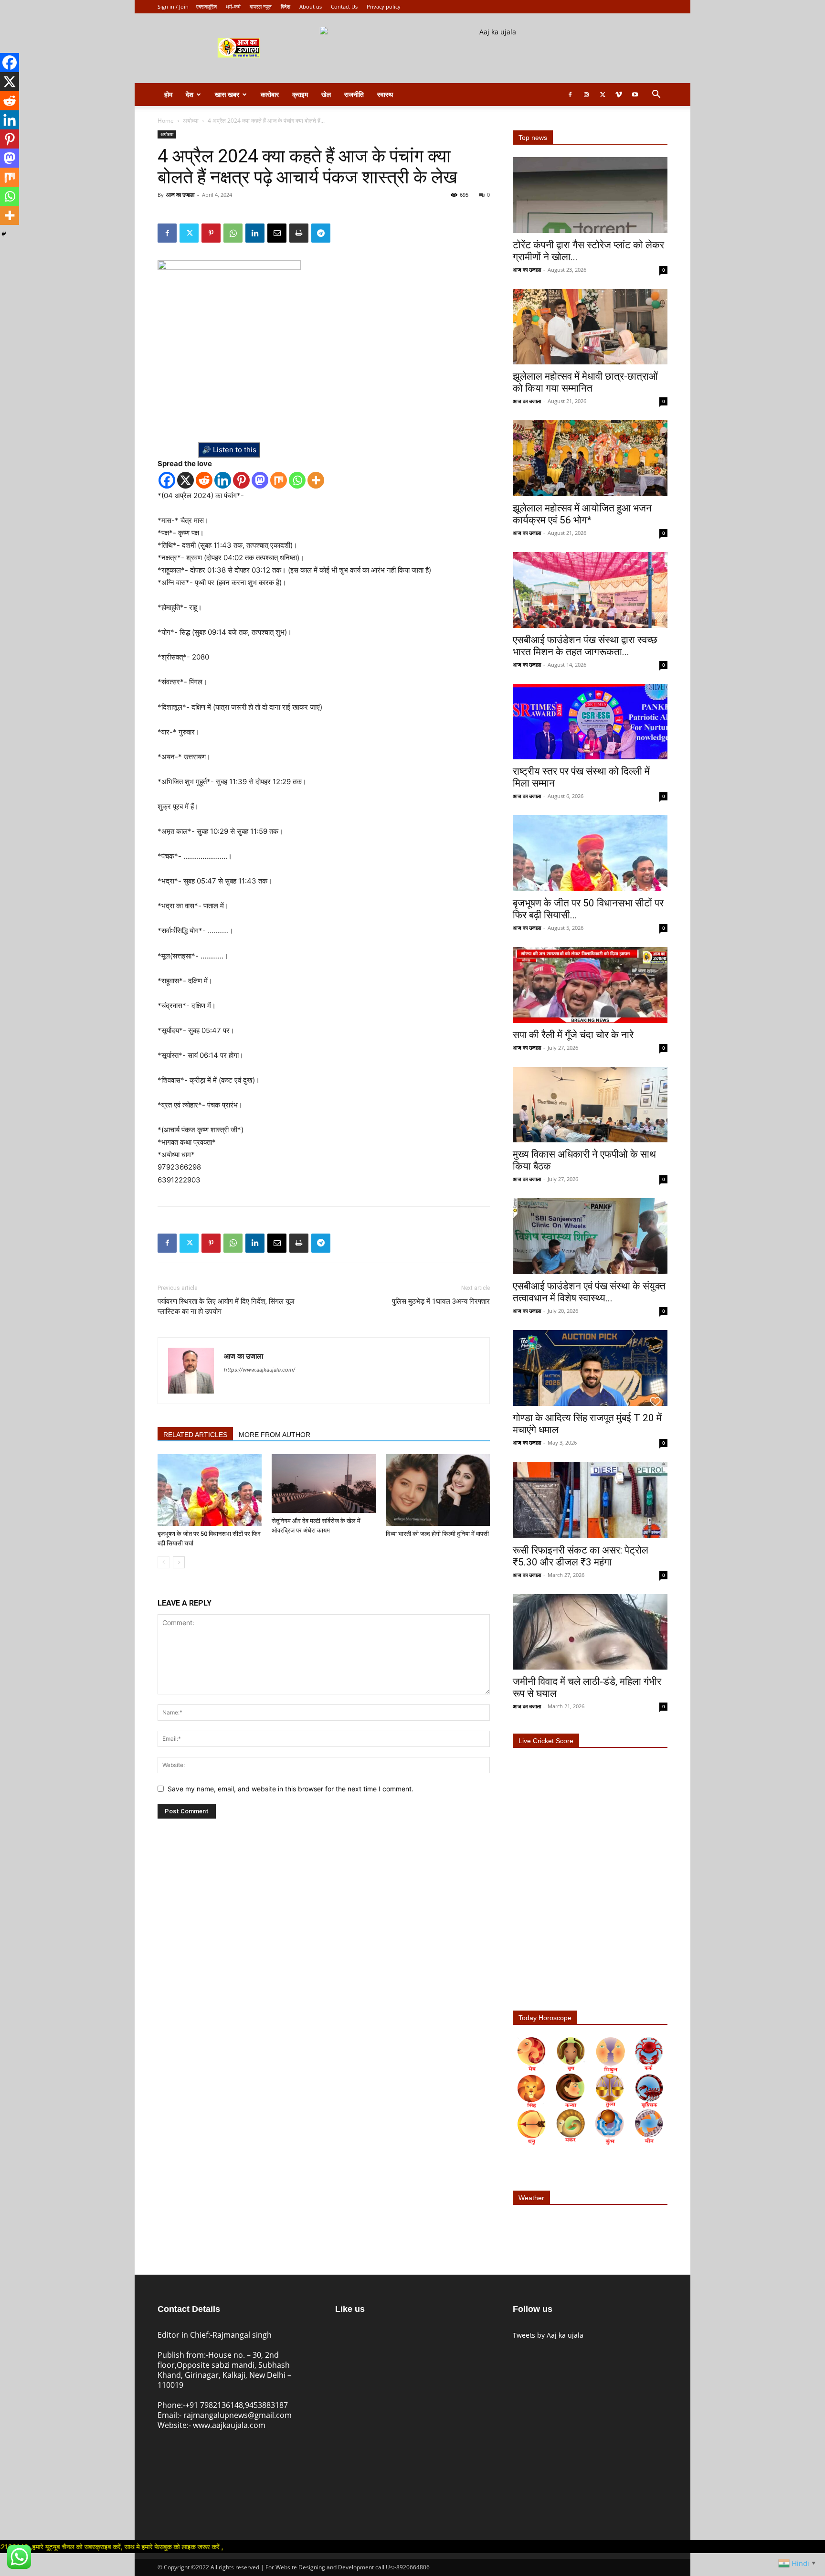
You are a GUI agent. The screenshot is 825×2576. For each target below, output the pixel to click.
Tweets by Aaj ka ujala (548, 2335)
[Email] (277, 233)
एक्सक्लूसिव (206, 6)
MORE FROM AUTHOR (275, 1435)
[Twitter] (603, 95)
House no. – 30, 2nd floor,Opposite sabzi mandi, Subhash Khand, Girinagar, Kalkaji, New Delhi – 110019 (224, 2370)
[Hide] (4, 234)
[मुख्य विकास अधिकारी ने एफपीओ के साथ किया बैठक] (590, 1105)
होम (168, 94)
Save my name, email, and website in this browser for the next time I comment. (291, 1789)
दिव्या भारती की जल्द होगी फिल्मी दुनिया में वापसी (437, 1534)
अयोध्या (191, 121)
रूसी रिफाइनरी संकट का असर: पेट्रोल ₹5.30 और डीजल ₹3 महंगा (581, 1556)
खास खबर (227, 94)
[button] (656, 95)
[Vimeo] (619, 95)
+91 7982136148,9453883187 (237, 2405)
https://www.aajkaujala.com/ (259, 1370)
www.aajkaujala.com (229, 2425)
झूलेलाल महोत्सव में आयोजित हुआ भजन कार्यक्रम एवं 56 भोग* (582, 514)
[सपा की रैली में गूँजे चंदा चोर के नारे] (590, 985)
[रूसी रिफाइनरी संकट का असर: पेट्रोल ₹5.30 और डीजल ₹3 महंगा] (590, 1500)
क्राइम (300, 94)
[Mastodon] (260, 480)
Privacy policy (384, 6)
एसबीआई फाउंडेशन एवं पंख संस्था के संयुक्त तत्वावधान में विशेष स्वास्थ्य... (589, 1292)
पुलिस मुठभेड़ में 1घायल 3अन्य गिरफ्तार (441, 1301)
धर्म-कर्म (233, 6)
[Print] (299, 233)
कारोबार (270, 94)
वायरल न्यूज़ (261, 6)
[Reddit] (204, 480)
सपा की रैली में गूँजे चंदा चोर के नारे (573, 1035)
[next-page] (179, 1562)
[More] (316, 480)
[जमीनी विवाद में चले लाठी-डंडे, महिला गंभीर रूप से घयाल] (590, 1632)
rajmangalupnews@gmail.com (238, 2415)
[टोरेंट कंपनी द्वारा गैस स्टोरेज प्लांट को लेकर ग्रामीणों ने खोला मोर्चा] (590, 195)
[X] (185, 480)
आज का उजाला (180, 195)
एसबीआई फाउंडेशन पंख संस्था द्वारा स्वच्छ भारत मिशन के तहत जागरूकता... (585, 646)
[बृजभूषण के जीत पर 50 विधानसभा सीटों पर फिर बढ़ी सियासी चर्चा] (210, 1490)
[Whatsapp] (297, 480)
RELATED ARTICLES (195, 1435)
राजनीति (354, 94)
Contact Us (344, 6)
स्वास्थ (385, 94)
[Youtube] (635, 95)
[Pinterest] (211, 233)
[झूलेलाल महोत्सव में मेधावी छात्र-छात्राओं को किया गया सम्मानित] (590, 327)
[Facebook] (570, 95)
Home (166, 121)
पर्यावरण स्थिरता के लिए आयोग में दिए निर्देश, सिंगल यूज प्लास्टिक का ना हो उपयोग (226, 1306)
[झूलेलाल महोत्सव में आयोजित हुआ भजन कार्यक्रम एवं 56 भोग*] (590, 458)
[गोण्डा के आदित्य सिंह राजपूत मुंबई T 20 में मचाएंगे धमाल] (590, 1368)
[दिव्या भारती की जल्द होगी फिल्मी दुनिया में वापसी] (438, 1490)
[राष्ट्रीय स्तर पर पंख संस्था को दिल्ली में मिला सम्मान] (590, 722)
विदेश (286, 6)
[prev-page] (164, 1562)
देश (190, 94)
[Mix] (279, 480)
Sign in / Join (173, 6)
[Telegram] (321, 233)
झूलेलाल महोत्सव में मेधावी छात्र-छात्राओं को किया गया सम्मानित (585, 382)
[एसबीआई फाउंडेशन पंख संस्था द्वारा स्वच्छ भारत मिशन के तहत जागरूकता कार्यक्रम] (590, 590)
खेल (326, 94)
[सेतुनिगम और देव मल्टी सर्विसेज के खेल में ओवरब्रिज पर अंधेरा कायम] (324, 1484)
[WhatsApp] (233, 233)
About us (311, 6)
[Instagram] (586, 95)
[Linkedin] (255, 233)
